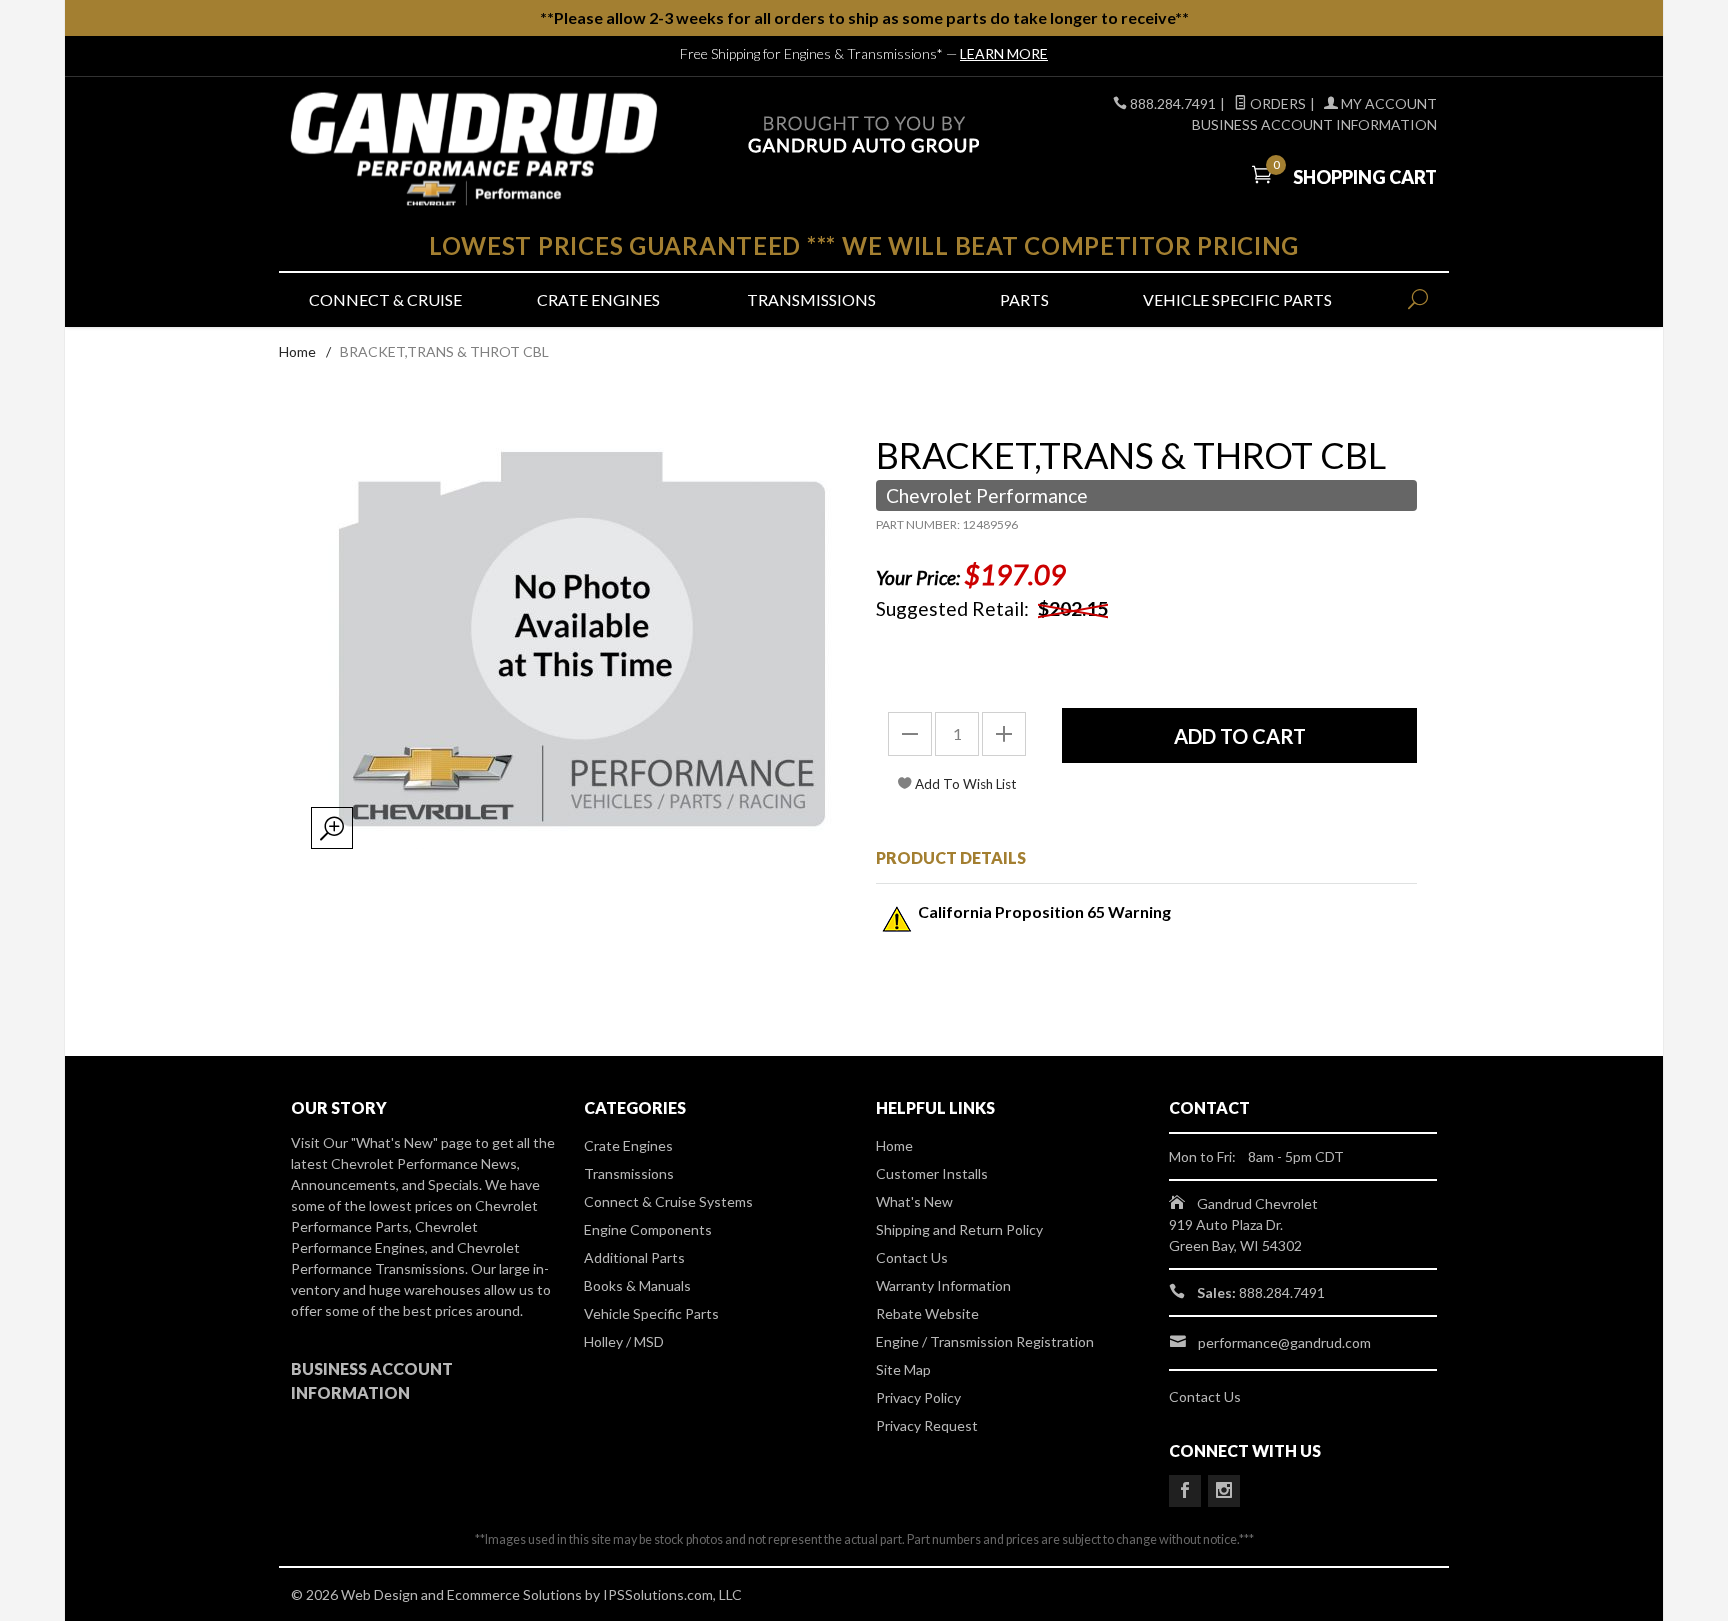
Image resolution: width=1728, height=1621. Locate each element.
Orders (1276, 103)
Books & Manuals (637, 1285)
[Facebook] (1185, 1491)
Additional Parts (634, 1257)
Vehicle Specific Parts (1237, 299)
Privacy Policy (918, 1397)
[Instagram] (1224, 1491)
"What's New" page (411, 1142)
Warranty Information (943, 1285)
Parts (1024, 299)
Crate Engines (598, 299)
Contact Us (912, 1257)
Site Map (903, 1369)
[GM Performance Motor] (474, 149)
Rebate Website (927, 1313)
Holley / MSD (624, 1341)
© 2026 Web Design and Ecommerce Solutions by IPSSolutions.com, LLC (516, 1594)
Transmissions (811, 299)
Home (297, 351)
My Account (1387, 103)
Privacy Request (927, 1425)
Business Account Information (1314, 124)
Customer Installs (932, 1173)
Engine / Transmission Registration (985, 1341)
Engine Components (648, 1229)
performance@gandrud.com (1284, 1342)
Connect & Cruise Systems (668, 1201)
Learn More (1004, 53)
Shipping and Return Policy (959, 1229)
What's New (914, 1201)
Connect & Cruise (385, 299)
